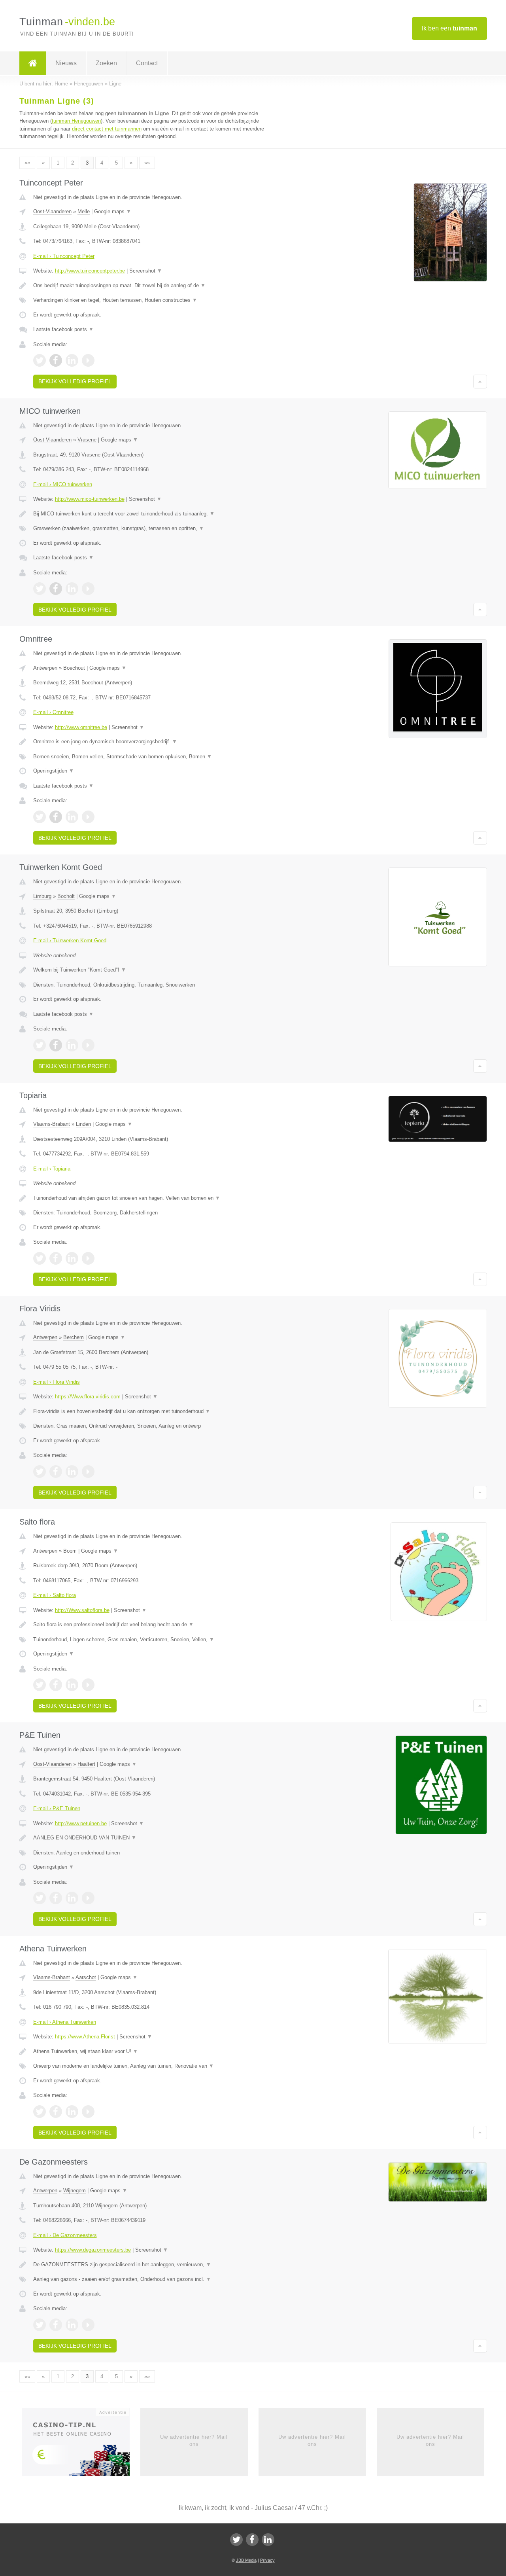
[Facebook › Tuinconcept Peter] (56, 360)
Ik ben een (449, 28)
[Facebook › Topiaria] (56, 1258)
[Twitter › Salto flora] (40, 1685)
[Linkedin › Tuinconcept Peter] (72, 360)
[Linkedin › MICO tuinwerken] (72, 589)
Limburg (42, 896)
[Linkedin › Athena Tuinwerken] (72, 2112)
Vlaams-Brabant (52, 1124)
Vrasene (87, 440)
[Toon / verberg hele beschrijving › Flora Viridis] (155, 1411)
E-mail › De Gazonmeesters (65, 2235)
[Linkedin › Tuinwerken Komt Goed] (72, 1045)
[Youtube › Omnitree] (88, 817)
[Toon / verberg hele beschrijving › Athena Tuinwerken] (155, 2051)
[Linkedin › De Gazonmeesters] (72, 2325)
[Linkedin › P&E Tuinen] (72, 1898)
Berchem (74, 1337)
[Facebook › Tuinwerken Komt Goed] (56, 1045)
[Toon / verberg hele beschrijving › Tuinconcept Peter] (155, 286)
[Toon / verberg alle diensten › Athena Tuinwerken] (155, 2066)
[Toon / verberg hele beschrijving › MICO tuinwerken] (155, 514)
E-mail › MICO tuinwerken (63, 484)
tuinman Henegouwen (76, 121)
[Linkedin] (268, 2540)
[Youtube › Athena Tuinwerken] (88, 2112)
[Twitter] (236, 2540)
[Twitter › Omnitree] (40, 817)
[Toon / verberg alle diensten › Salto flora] (155, 1640)
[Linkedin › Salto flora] (72, 1685)
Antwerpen (45, 668)
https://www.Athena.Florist (85, 2037)
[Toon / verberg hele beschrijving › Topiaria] (155, 1198)
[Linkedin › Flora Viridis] (72, 1472)
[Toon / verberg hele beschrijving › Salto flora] (155, 1625)
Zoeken (106, 63)
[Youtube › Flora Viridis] (88, 1472)
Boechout (74, 668)
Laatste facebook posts (63, 329)
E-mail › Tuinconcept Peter (64, 256)
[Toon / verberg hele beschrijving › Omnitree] (155, 742)
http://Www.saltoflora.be (82, 1610)
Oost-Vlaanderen (52, 211)
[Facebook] (252, 2540)
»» (147, 163)
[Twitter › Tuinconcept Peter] (40, 360)
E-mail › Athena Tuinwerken (65, 2022)
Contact (147, 63)
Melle (84, 211)
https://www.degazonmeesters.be (93, 2250)
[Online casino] (81, 2444)
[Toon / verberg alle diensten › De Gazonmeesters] (155, 2279)
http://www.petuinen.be (81, 1823)
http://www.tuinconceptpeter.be (90, 271)
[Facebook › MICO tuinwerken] (56, 589)
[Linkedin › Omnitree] (72, 817)
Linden (83, 1124)
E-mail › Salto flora (55, 1595)
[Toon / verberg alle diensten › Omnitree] (155, 757)
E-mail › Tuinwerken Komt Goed (70, 940)
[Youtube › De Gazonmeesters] (88, 2325)
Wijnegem (75, 2191)
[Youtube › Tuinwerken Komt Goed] (88, 1045)
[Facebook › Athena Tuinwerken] (56, 2112)
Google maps (113, 211)
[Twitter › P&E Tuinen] (40, 1898)
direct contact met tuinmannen (107, 129)
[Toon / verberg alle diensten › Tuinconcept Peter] (155, 300)
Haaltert (86, 1764)
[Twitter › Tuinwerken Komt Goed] (40, 1045)
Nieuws (66, 63)
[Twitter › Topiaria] (40, 1258)
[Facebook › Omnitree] (56, 817)
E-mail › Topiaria (52, 1169)
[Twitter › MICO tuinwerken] (40, 589)
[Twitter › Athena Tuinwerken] (40, 2112)
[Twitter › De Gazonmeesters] (40, 2325)
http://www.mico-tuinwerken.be (90, 499)
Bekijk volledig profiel (75, 381)
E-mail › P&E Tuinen (57, 1808)
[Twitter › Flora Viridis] (40, 1472)
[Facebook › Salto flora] (56, 1685)
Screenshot (146, 271)
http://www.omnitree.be (81, 727)
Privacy (267, 2560)
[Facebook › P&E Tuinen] (56, 1898)
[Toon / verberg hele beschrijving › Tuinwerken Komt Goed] (155, 970)
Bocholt (66, 896)
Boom (70, 1551)
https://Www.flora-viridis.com (88, 1397)
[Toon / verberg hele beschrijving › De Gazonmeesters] (155, 2265)
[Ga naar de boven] (480, 381)
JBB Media (246, 2560)
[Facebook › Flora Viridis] (56, 1472)
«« (27, 163)
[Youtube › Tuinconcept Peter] (88, 360)
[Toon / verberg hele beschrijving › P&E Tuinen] (155, 1838)
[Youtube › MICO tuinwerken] (88, 589)
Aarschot (86, 1977)
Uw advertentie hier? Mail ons (194, 2441)
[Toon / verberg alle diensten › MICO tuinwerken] (155, 528)
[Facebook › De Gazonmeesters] (56, 2325)
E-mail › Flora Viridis (57, 1382)
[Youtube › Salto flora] (88, 1685)
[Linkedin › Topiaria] (72, 1258)
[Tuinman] (33, 63)
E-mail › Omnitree (53, 712)
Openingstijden (54, 771)
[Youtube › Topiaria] (88, 1258)
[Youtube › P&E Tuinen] (88, 1898)
